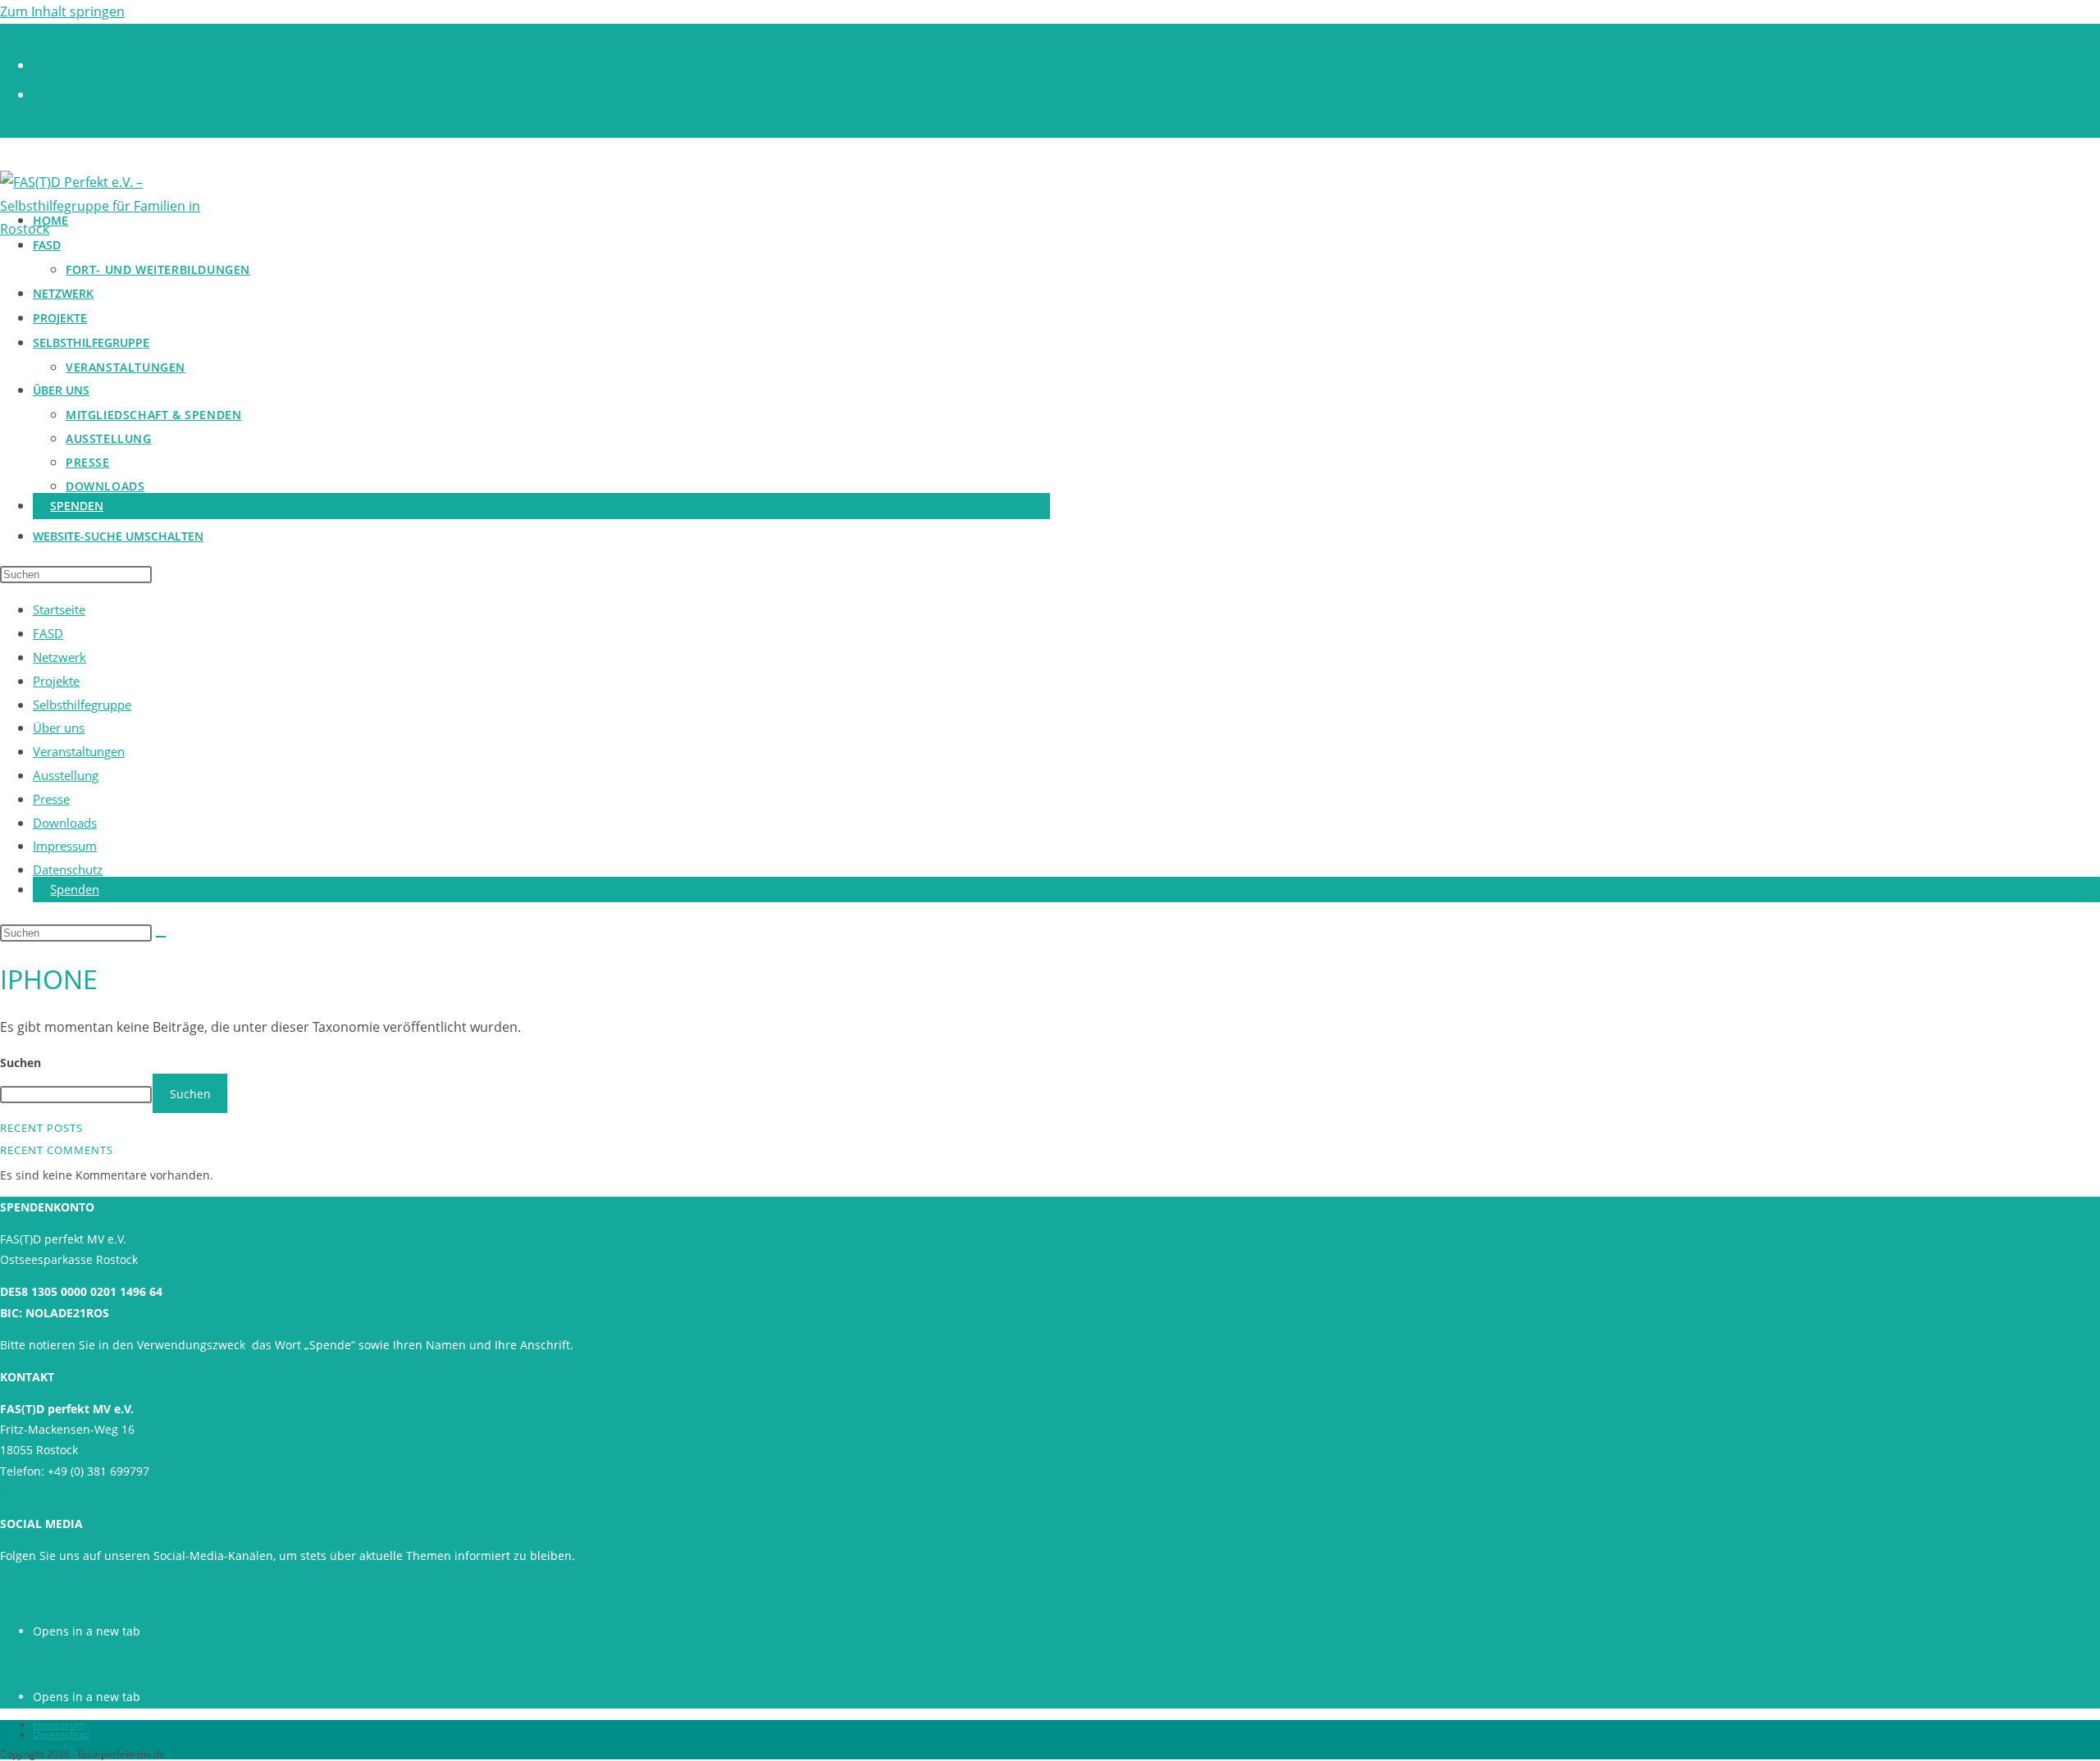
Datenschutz (68, 869)
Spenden (75, 889)
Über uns (59, 728)
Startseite (59, 609)
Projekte (56, 681)
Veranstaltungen (79, 751)
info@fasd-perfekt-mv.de (68, 1492)
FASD (48, 633)
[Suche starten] (161, 937)
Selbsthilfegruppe (82, 705)
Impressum (65, 846)
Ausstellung (66, 775)
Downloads (65, 823)
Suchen (21, 1063)
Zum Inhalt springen (62, 11)
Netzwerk (59, 657)
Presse (51, 799)
